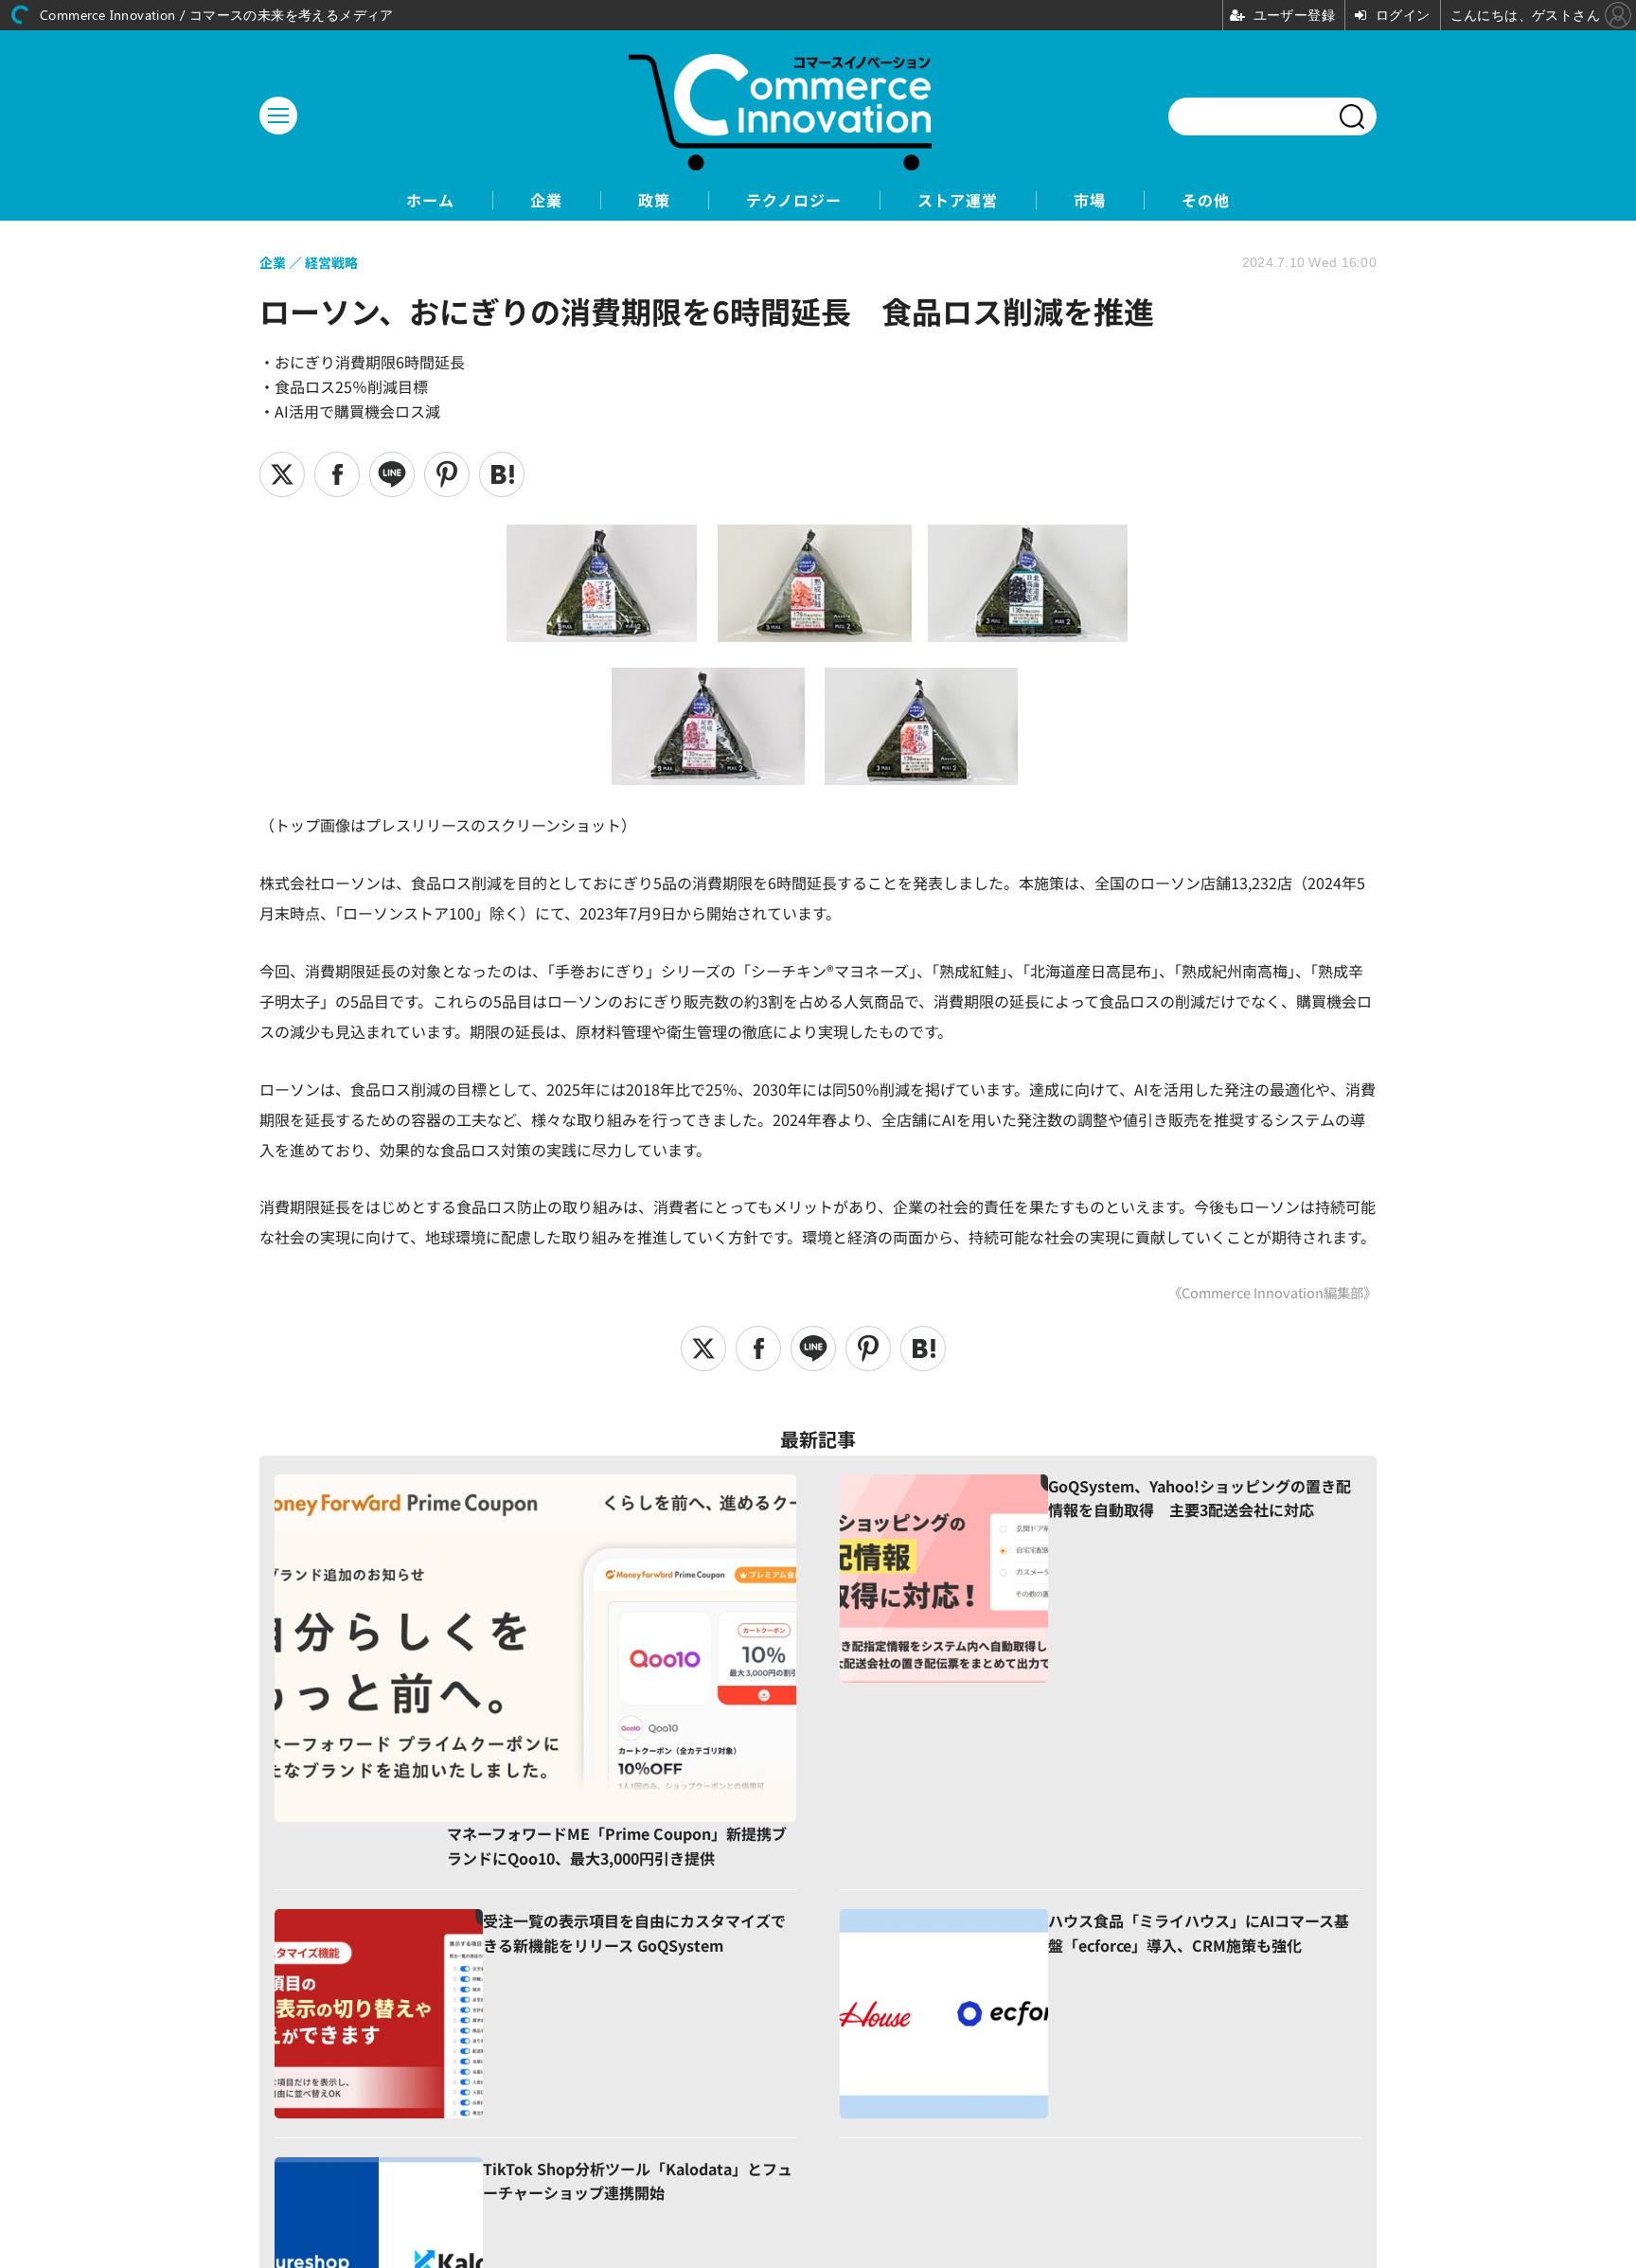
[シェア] (337, 474)
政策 (654, 200)
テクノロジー (794, 200)
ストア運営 (958, 200)
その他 (1206, 200)
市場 (1090, 200)
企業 (546, 200)
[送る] (392, 474)
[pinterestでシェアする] (447, 474)
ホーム (430, 200)
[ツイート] (282, 474)
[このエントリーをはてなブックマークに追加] (502, 474)
